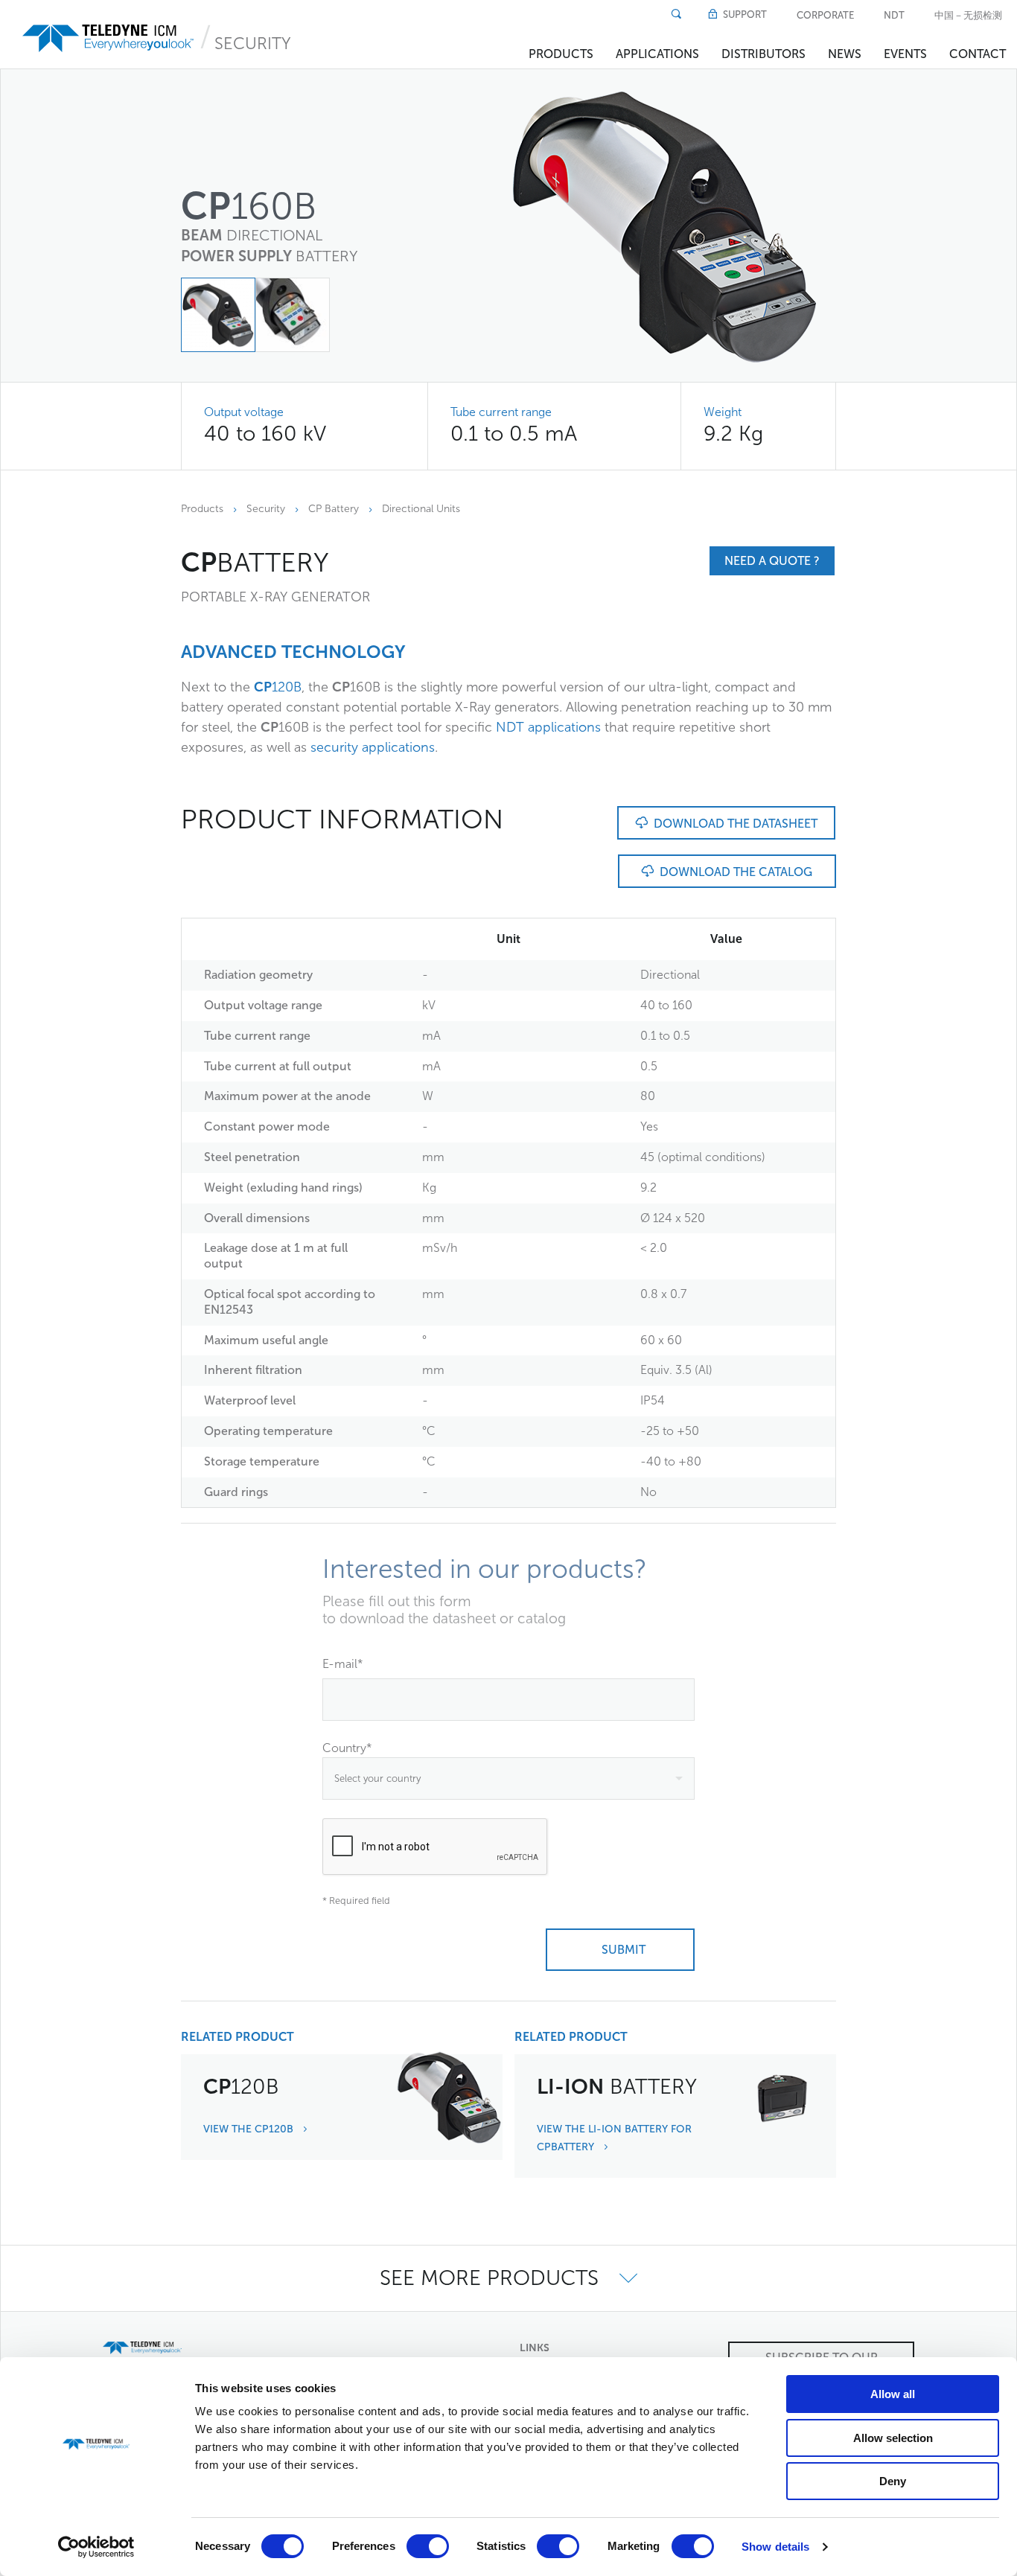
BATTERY (617, 2087)
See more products (492, 2278)
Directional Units (421, 509)
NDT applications (548, 727)
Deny (893, 2481)
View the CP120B (250, 2129)
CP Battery (334, 509)
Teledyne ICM (109, 38)
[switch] (428, 2546)
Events (905, 54)
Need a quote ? (772, 561)
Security (253, 44)
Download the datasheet (733, 824)
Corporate (825, 15)
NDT (894, 15)
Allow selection (893, 2438)
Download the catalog (733, 872)
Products (561, 54)
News (845, 54)
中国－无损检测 (968, 15)
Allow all (893, 2394)
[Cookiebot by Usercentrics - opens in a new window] (96, 2547)
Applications (657, 54)
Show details (775, 2547)
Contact (978, 54)
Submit (621, 1950)
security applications (373, 747)
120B (278, 687)
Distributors (763, 54)
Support (744, 15)
